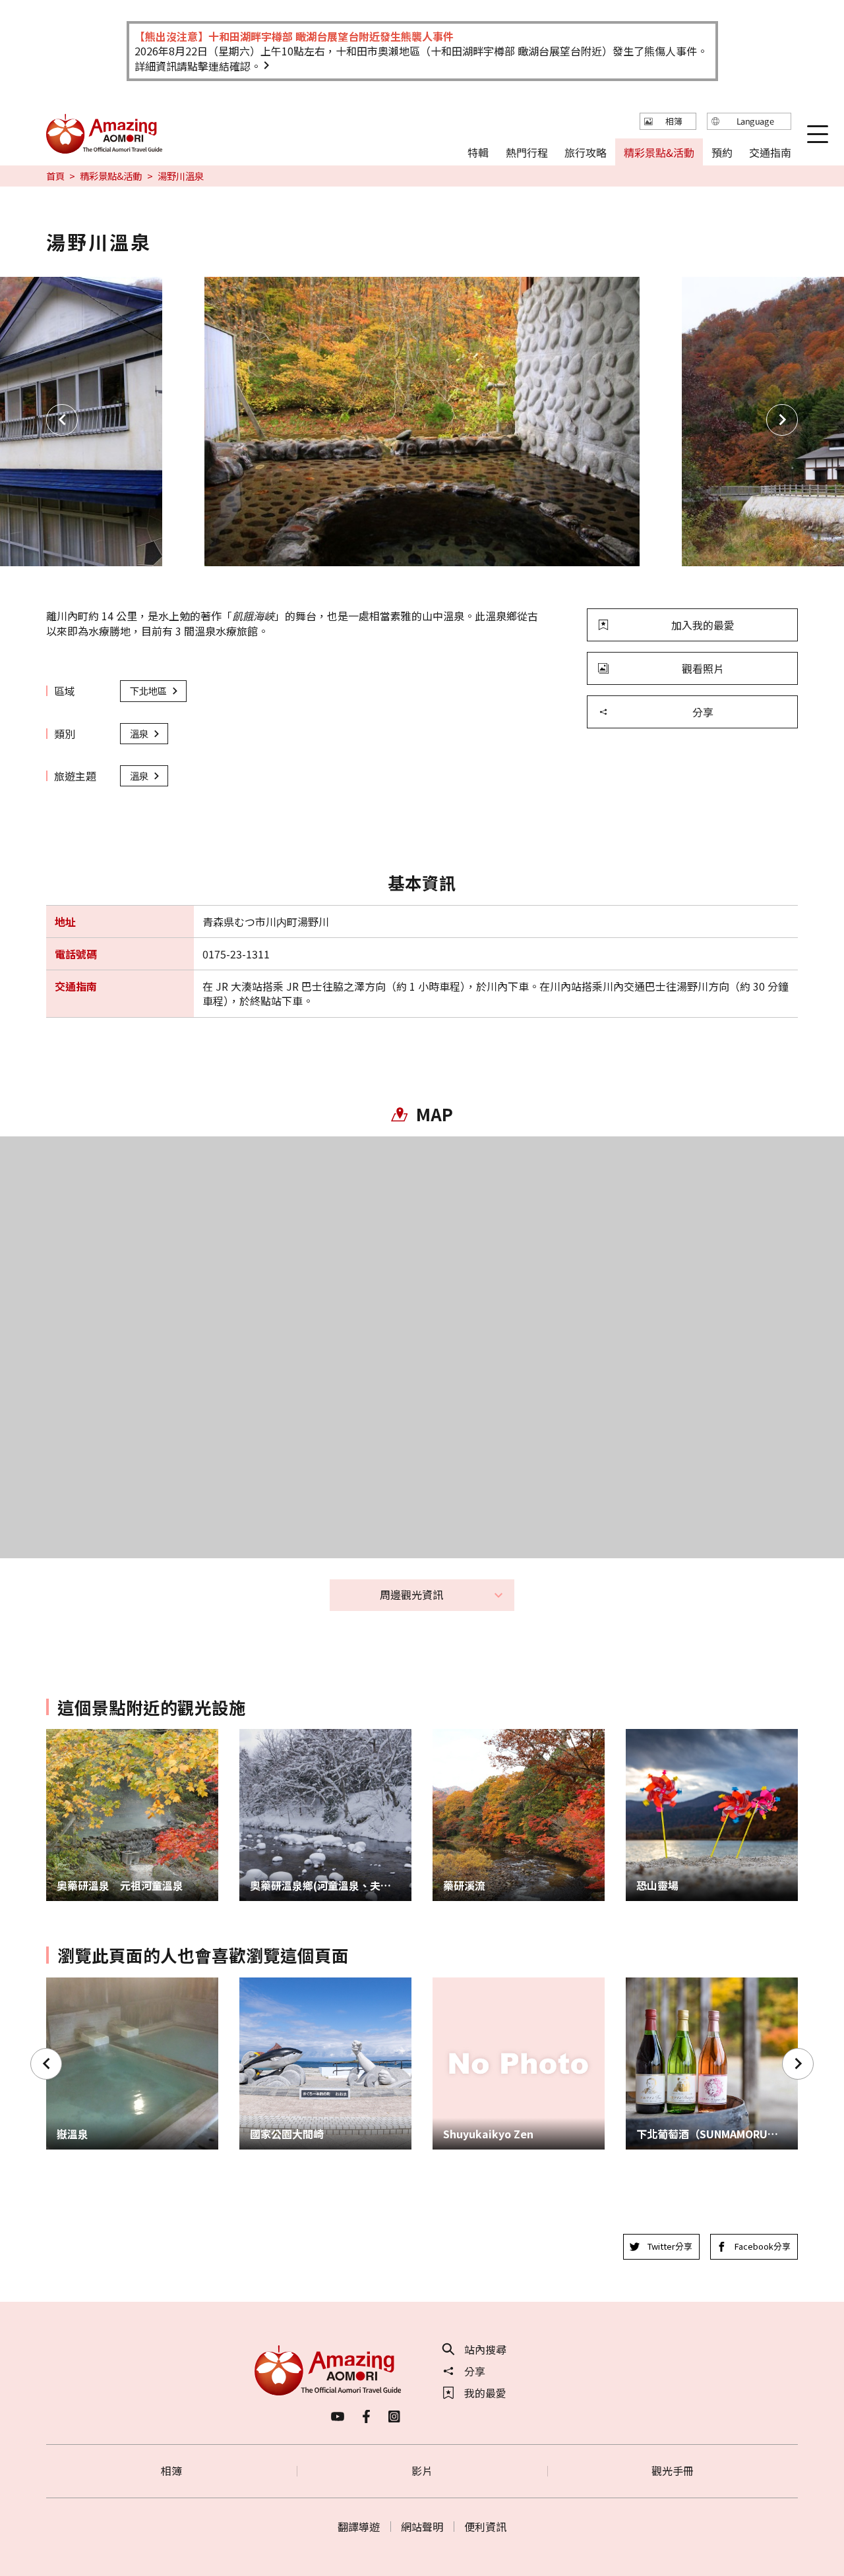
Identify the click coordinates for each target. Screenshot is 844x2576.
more (59, 1736)
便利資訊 (485, 2527)
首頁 (55, 176)
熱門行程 (527, 152)
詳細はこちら (78, 1984)
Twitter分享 (670, 2246)
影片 (422, 2471)
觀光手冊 (673, 2471)
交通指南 (770, 152)
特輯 (478, 152)
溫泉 (139, 733)
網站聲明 (422, 2527)
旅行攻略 (586, 152)
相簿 (171, 2471)
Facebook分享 (763, 2246)
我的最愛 (485, 2393)
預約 (721, 152)
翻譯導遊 (359, 2527)
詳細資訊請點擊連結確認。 (198, 66)
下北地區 (148, 690)
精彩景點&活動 (111, 176)
